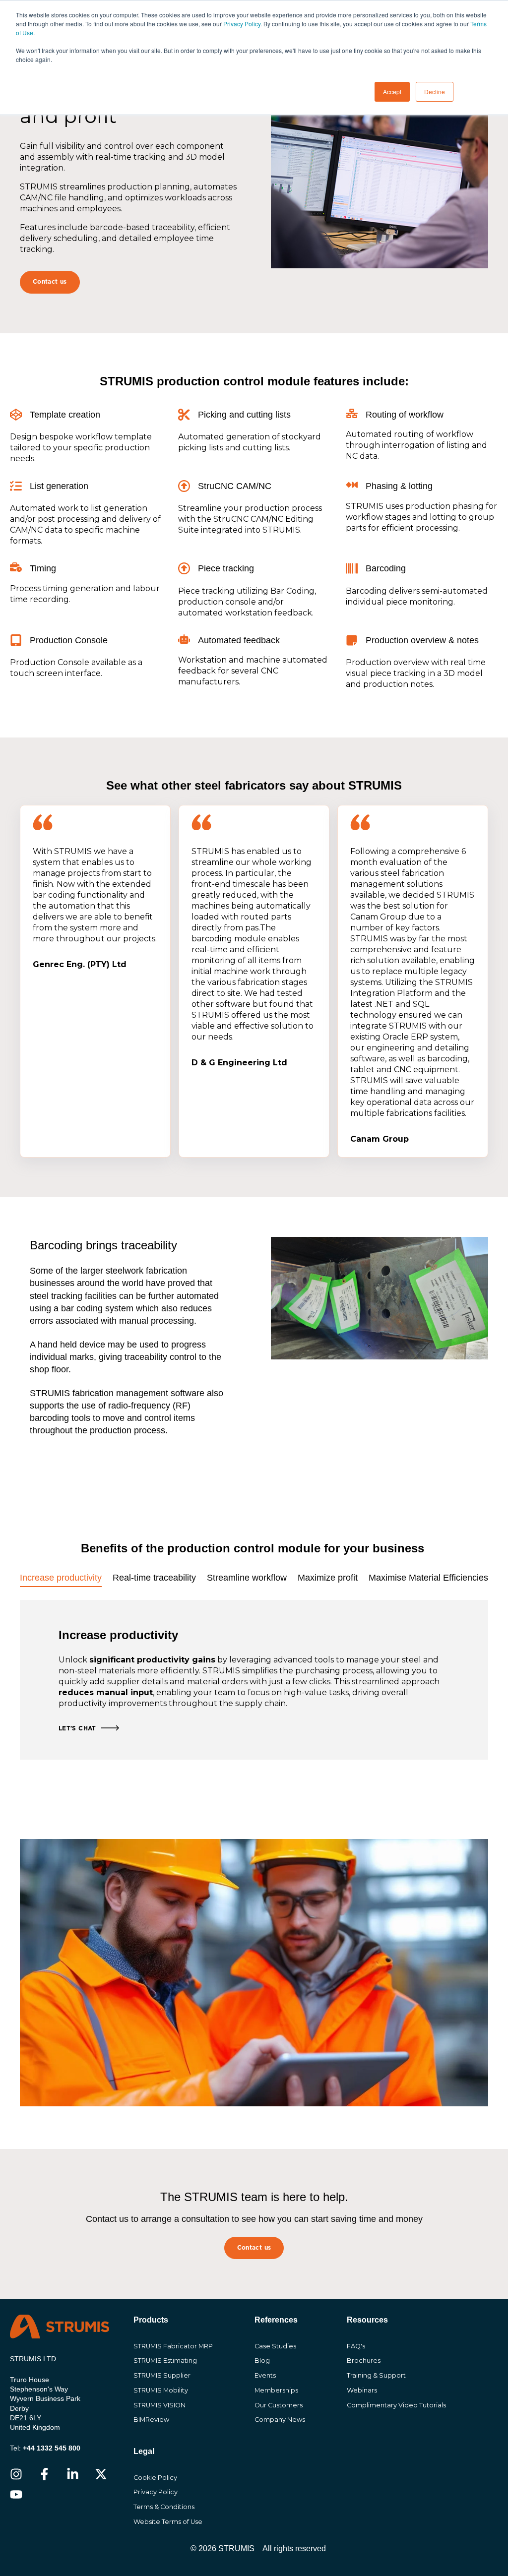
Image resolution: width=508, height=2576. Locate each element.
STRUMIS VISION (159, 2405)
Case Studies (275, 2346)
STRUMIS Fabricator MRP (173, 2346)
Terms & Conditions (164, 2507)
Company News (280, 2420)
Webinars (362, 2390)
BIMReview (151, 2420)
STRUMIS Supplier (162, 2375)
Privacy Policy (156, 2492)
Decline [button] (435, 92)
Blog (262, 2361)
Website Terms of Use (168, 2522)
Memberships (276, 2390)
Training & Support (376, 2375)
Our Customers (279, 2405)
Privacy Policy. (243, 24)
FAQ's (356, 2346)
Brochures (364, 2361)
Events (265, 2375)
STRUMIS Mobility (161, 2390)
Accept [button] (392, 92)
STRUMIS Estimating (165, 2361)
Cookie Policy (155, 2478)
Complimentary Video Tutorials (396, 2405)
